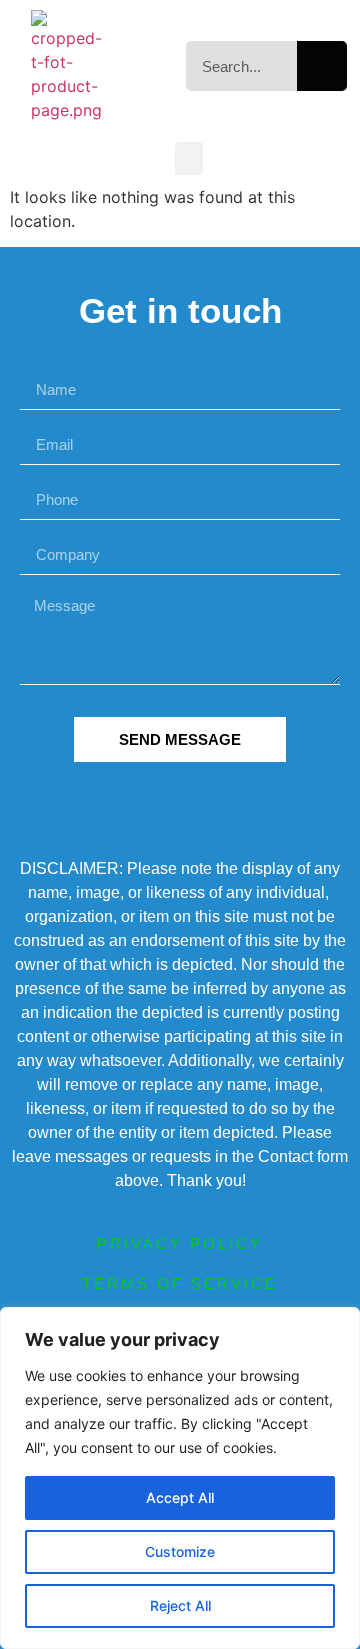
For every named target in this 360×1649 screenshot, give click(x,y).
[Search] (322, 66)
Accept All (180, 1497)
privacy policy (180, 1243)
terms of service (180, 1283)
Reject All (180, 1605)
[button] (189, 158)
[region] (180, 1478)
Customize (180, 1551)
